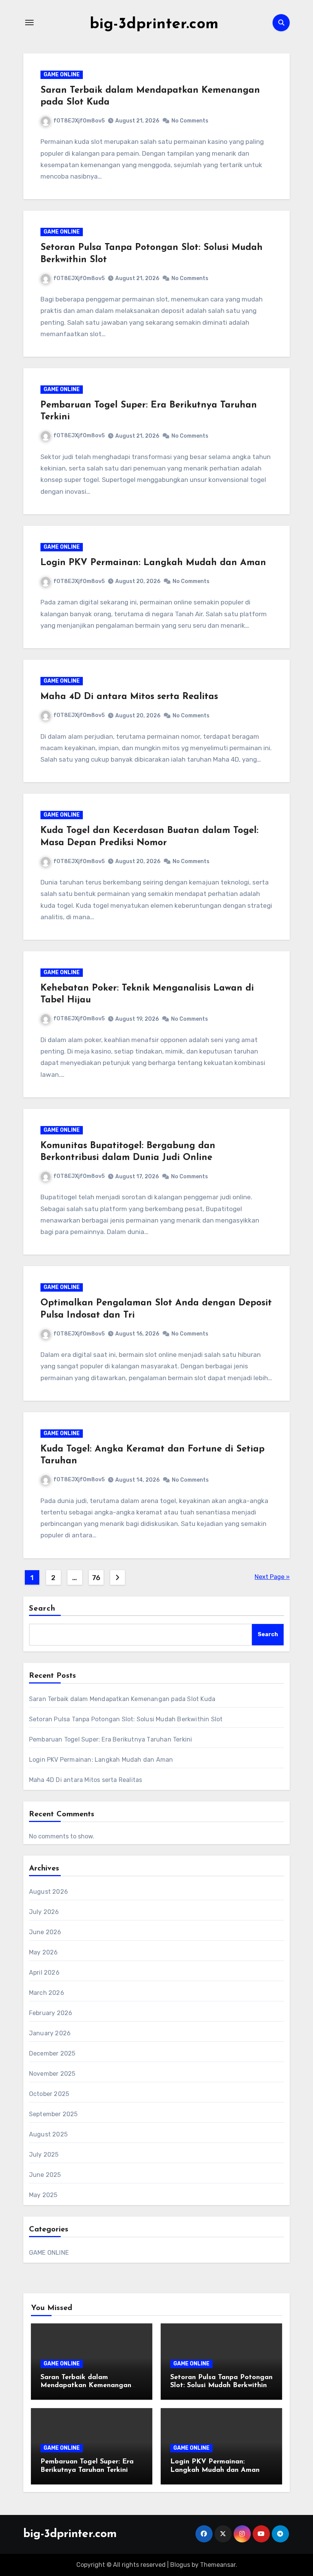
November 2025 (52, 2074)
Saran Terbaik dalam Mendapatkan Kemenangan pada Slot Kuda (122, 1699)
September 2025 (53, 2114)
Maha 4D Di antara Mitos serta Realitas (129, 697)
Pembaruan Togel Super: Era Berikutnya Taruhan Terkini (111, 1739)
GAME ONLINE (62, 75)
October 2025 (49, 2094)
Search (42, 1609)
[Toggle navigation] (29, 23)
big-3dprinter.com (154, 24)
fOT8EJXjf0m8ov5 (79, 121)
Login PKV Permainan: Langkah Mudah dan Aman (153, 563)
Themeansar (218, 2565)
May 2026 (44, 1952)
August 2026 (48, 1892)
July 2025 (44, 2155)
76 (96, 1578)
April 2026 (44, 1973)
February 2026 (51, 2013)
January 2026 (50, 2033)
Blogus (180, 2565)
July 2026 (44, 1912)
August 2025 (48, 2134)
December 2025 (52, 2053)
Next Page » (272, 1577)
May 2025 (43, 2195)
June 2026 (45, 1932)
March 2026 (47, 1993)
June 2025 (45, 2175)
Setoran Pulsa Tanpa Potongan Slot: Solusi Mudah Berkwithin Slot (126, 1719)
